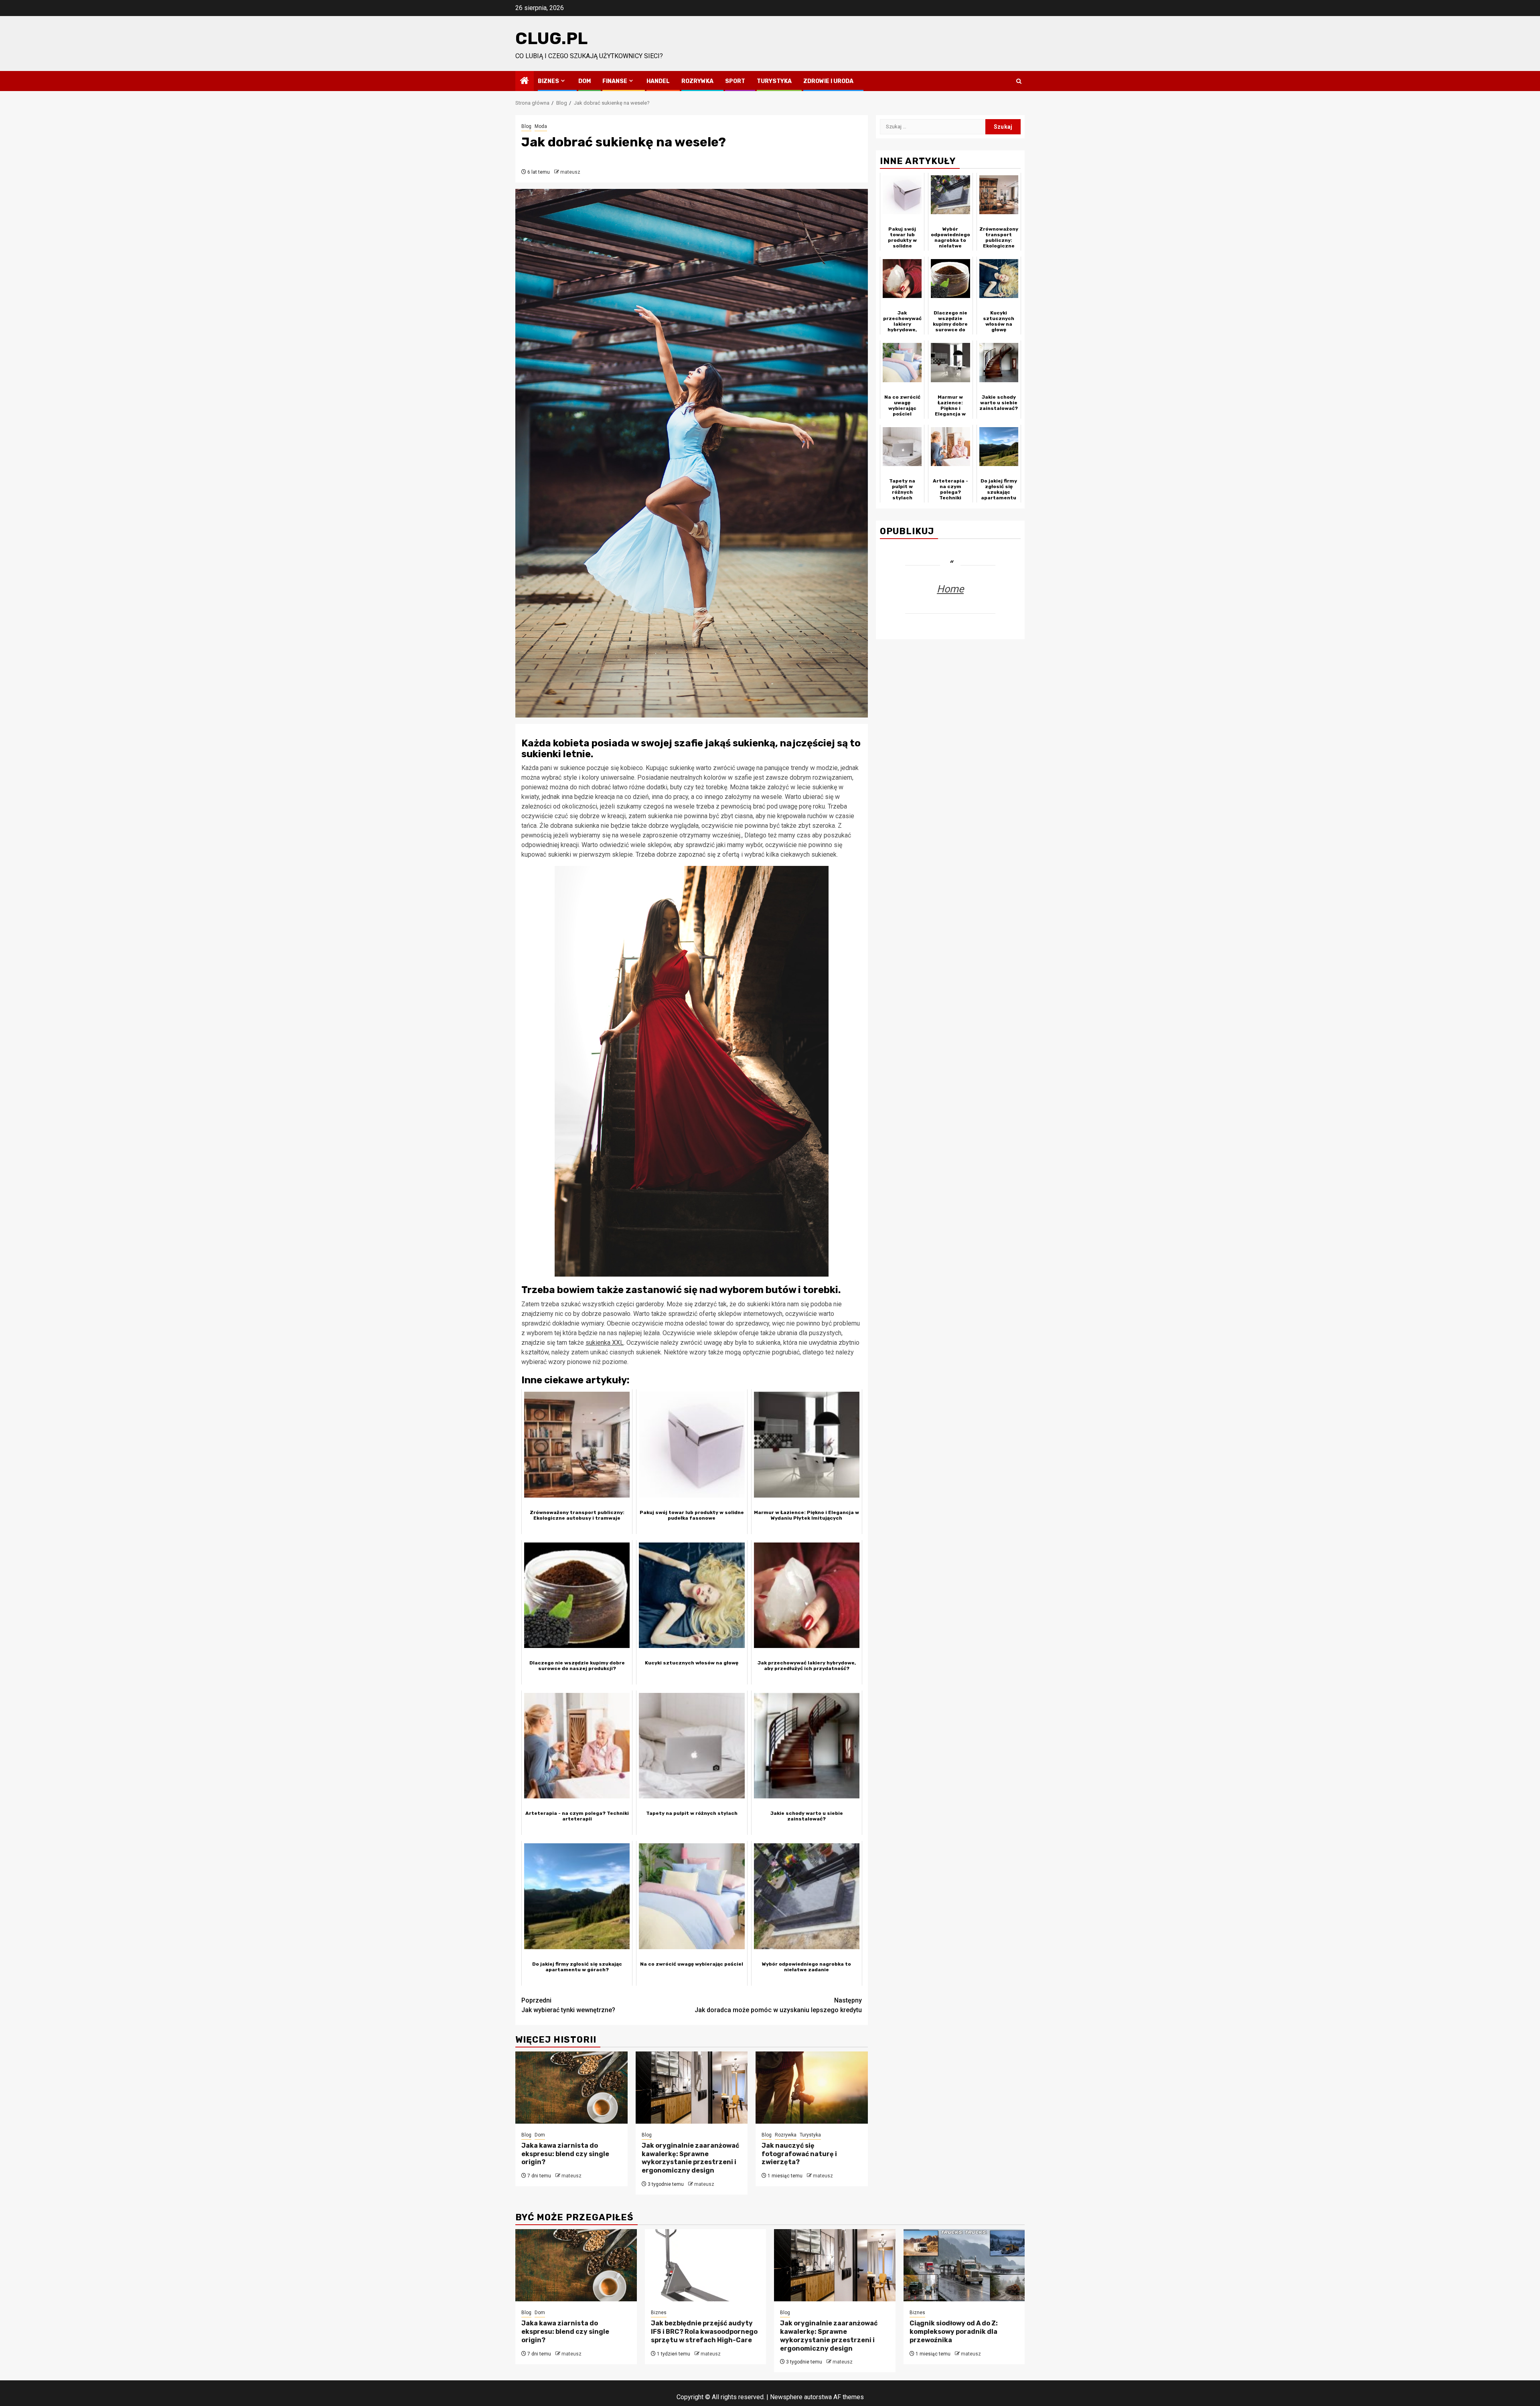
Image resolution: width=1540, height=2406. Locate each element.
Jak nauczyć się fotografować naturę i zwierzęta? (799, 2154)
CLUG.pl (551, 39)
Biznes (548, 81)
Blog (526, 126)
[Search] (1019, 81)
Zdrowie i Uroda (828, 81)
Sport (735, 81)
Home (950, 589)
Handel (658, 81)
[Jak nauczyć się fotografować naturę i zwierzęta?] (812, 2088)
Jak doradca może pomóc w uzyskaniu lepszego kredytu (778, 2005)
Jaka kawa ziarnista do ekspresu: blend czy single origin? (565, 2154)
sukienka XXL (605, 1343)
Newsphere (786, 2397)
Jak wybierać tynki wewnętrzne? (568, 2005)
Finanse (615, 81)
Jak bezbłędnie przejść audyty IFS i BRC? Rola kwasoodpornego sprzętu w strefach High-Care (704, 2332)
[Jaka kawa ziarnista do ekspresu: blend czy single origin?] (571, 2088)
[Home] (525, 81)
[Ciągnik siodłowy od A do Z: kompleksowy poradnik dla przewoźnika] (964, 2265)
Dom (585, 81)
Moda (541, 126)
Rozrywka (697, 81)
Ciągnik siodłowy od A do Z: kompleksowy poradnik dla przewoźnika (954, 2332)
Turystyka (774, 81)
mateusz (570, 172)
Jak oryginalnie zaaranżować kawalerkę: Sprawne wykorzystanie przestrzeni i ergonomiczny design (690, 2158)
